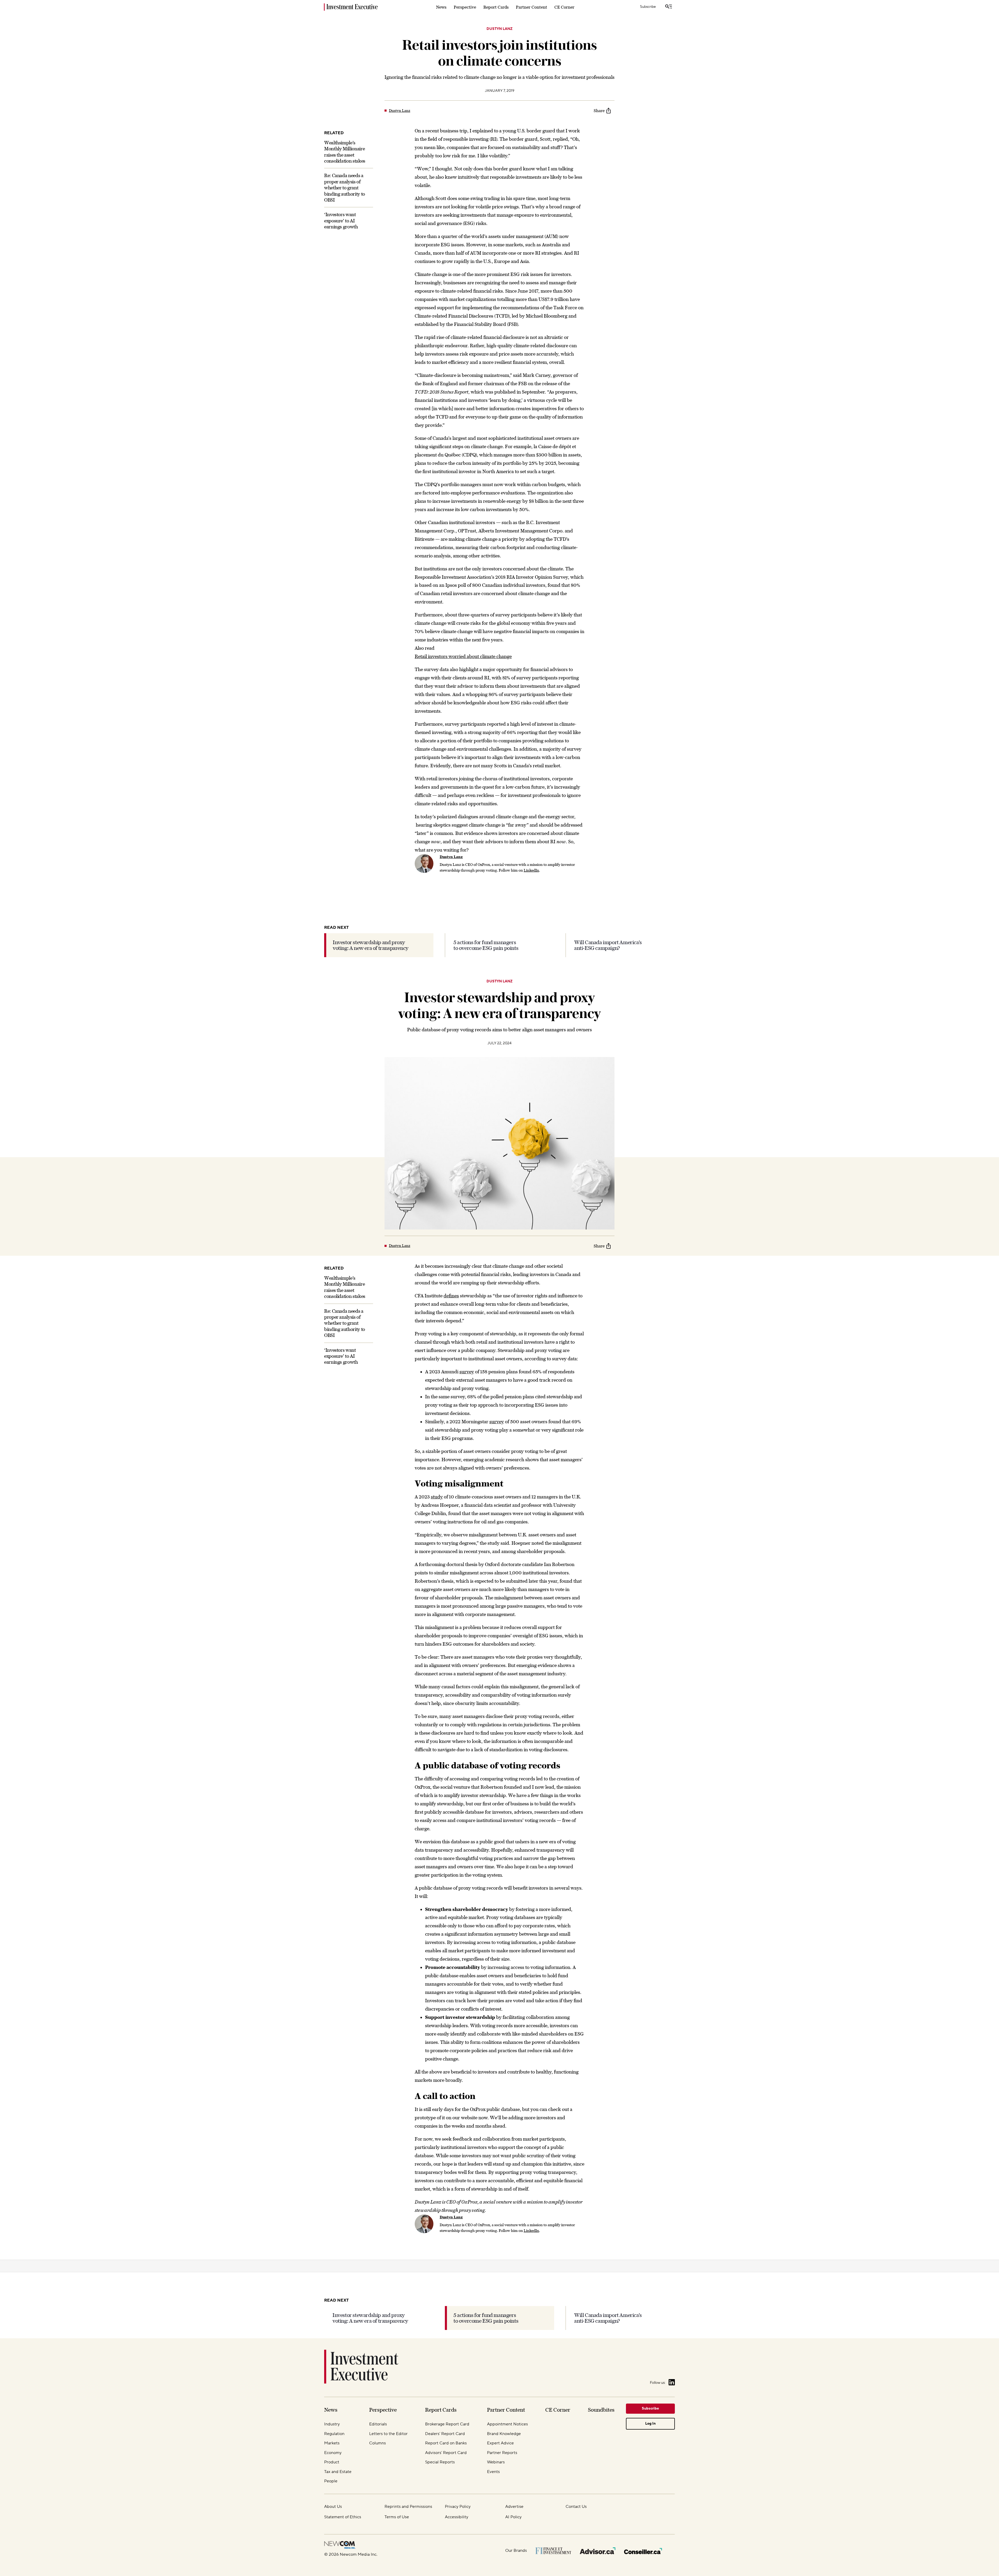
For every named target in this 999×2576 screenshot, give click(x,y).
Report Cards (496, 7)
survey (467, 1372)
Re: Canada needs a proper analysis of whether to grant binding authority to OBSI (345, 188)
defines (451, 1296)
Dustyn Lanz (499, 29)
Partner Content (531, 7)
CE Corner (564, 7)
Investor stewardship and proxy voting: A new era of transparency (371, 945)
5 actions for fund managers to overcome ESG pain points (486, 945)
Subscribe (648, 7)
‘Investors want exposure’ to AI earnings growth (341, 221)
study (437, 1497)
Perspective (465, 7)
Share (599, 111)
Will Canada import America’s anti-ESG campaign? (608, 945)
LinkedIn (531, 870)
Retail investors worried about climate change (463, 656)
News (441, 7)
